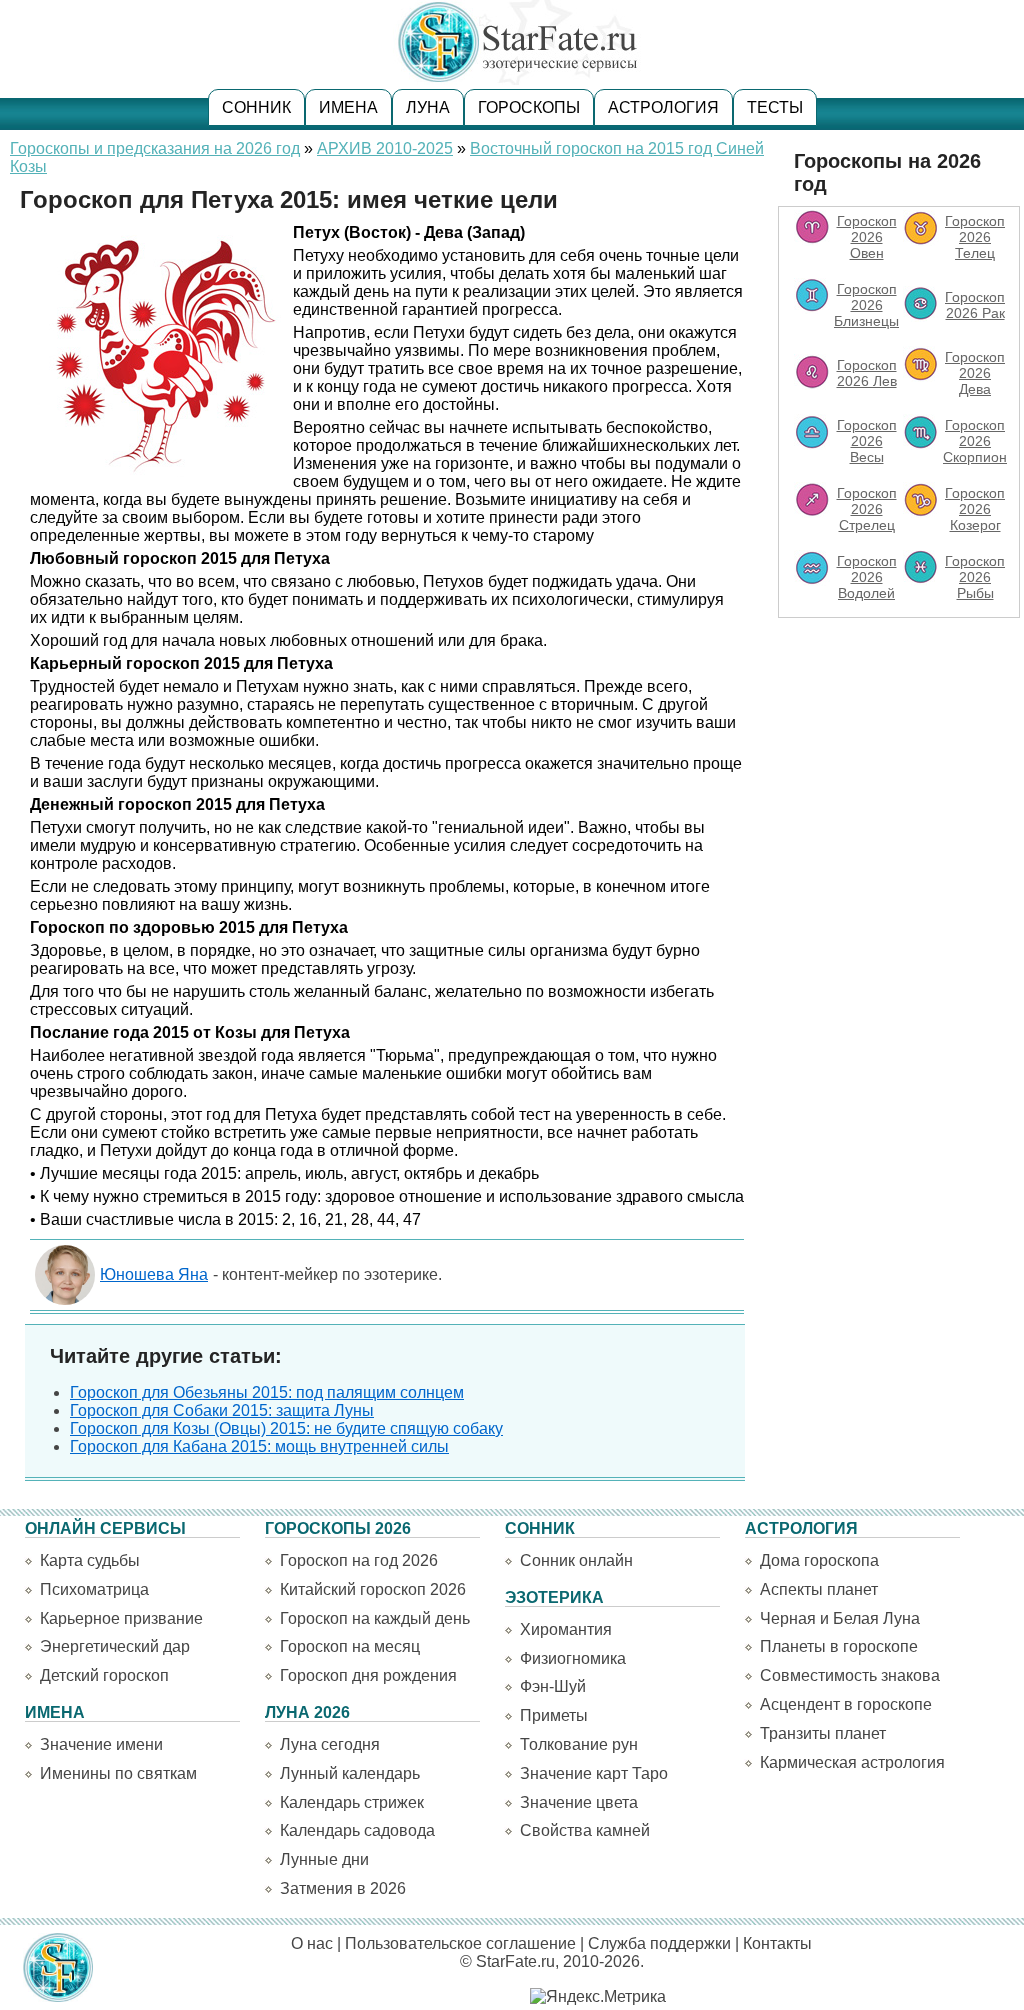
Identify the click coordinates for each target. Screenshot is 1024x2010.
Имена (348, 107)
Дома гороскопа (819, 1560)
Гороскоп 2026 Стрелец (867, 509)
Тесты (775, 107)
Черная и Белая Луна (840, 1618)
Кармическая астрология (852, 1762)
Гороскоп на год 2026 (359, 1560)
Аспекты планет (819, 1589)
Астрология (663, 107)
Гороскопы (529, 107)
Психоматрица (94, 1589)
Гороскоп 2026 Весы (867, 441)
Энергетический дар (115, 1646)
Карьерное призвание (121, 1618)
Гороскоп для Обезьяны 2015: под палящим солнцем (267, 1392)
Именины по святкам (118, 1773)
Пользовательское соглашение (460, 1943)
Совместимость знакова (850, 1675)
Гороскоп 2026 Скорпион (975, 441)
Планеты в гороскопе (839, 1646)
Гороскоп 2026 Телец (975, 237)
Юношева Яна (154, 1274)
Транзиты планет (823, 1733)
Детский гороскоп (104, 1675)
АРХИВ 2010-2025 (385, 148)
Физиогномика (573, 1658)
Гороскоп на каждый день (375, 1618)
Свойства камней (585, 1830)
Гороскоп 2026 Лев (867, 373)
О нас (312, 1943)
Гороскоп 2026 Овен (867, 237)
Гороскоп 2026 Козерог (975, 509)
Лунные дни (324, 1859)
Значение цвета (579, 1802)
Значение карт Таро (594, 1773)
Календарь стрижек (352, 1802)
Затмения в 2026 (343, 1888)
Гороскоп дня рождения (368, 1675)
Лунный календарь (350, 1773)
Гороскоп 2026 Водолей (867, 577)
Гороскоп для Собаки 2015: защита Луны (222, 1410)
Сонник (256, 107)
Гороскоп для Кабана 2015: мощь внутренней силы (259, 1446)
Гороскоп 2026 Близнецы (866, 305)
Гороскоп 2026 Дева (975, 373)
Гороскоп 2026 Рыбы (975, 577)
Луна (428, 107)
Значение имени (101, 1744)
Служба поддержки (659, 1943)
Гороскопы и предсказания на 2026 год (155, 148)
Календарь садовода (357, 1830)
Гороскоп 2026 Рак (975, 305)
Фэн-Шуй (553, 1686)
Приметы (554, 1715)
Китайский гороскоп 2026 (373, 1589)
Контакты (777, 1943)
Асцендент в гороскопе (846, 1704)
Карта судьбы (90, 1560)
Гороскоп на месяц (350, 1646)
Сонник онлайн (576, 1560)
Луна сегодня (330, 1744)
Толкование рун (579, 1744)
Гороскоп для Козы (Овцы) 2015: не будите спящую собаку (286, 1428)
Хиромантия (566, 1629)
